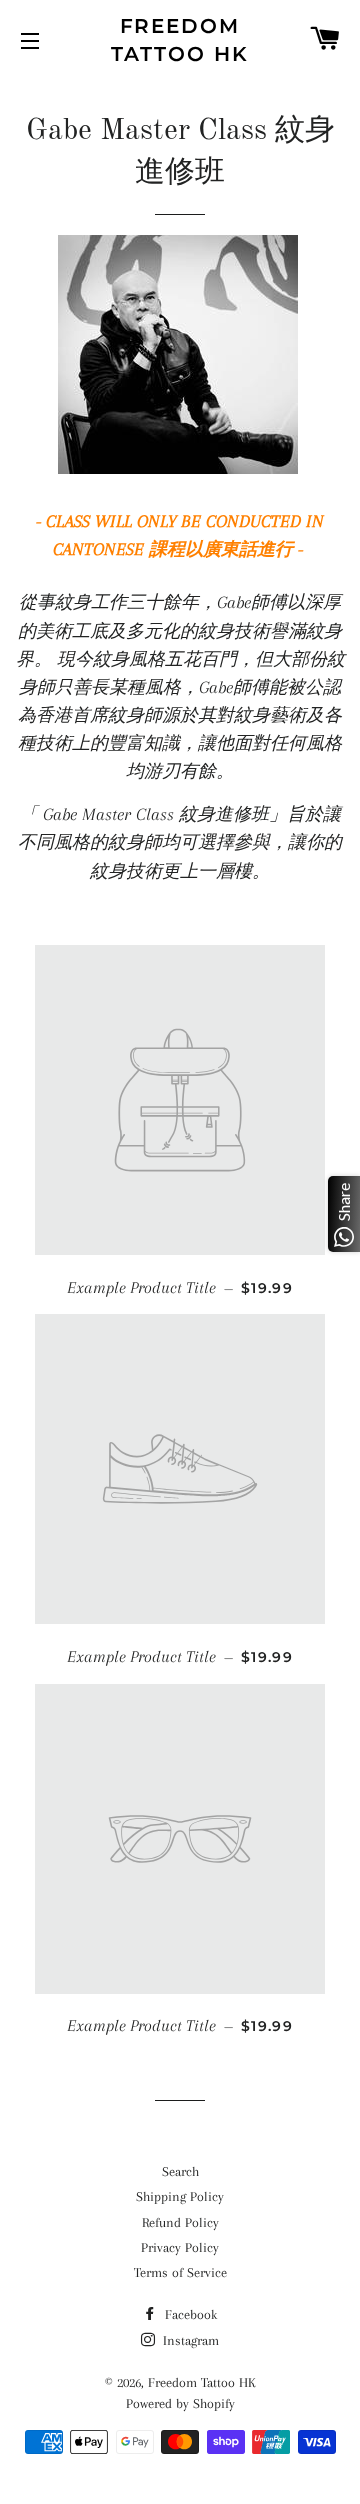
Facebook (189, 2314)
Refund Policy (180, 2222)
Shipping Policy (180, 2196)
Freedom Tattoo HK (180, 40)
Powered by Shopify (180, 2403)
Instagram (189, 2340)
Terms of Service (180, 2272)
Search (180, 2171)
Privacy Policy (180, 2247)
